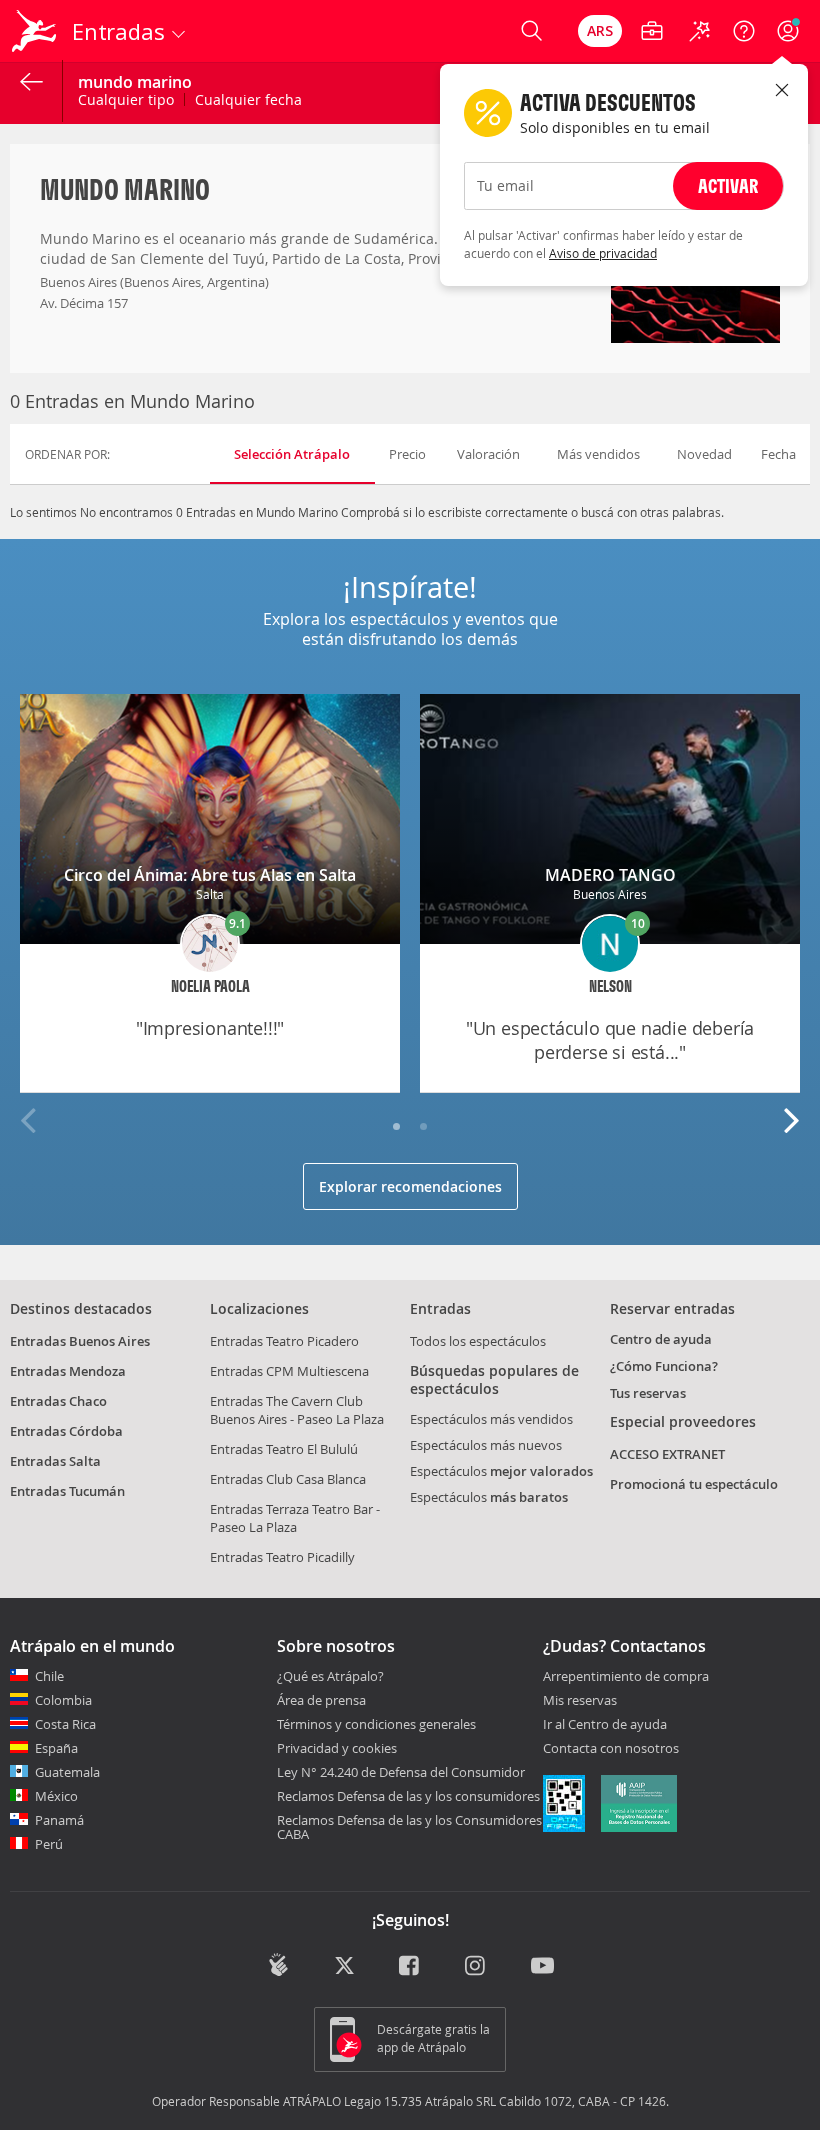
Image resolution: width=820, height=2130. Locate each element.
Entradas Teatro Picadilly (282, 1557)
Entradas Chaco (58, 1401)
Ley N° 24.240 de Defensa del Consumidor (401, 1772)
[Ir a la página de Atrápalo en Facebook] (410, 1967)
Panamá (59, 1820)
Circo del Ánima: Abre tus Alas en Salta (210, 875)
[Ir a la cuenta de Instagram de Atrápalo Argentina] (476, 1967)
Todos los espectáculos (478, 1341)
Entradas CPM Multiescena (289, 1371)
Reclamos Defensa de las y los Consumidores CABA (409, 1827)
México (56, 1796)
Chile (49, 1676)
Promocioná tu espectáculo (694, 1484)
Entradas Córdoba (66, 1431)
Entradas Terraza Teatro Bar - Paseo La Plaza (295, 1518)
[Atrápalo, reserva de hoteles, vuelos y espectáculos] (36, 31)
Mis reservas (580, 1701)
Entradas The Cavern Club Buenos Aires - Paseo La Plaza (297, 1410)
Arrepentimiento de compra (626, 1677)
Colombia (63, 1700)
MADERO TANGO (610, 875)
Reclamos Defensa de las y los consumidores (408, 1796)
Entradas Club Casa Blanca (288, 1479)
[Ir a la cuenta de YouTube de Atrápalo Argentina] (542, 1967)
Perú (49, 1844)
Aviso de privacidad (603, 253)
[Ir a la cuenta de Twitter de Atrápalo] (344, 1967)
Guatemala (67, 1772)
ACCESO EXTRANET (667, 1454)
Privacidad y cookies (337, 1748)
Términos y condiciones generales (376, 1724)
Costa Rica (65, 1724)
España (56, 1748)
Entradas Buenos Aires (80, 1341)
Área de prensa (321, 1700)
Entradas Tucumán (67, 1491)
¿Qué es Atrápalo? (330, 1676)
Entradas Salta (55, 1461)
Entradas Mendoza (68, 1371)
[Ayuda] (744, 31)
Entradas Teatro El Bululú (284, 1449)
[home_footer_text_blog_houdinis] (278, 1965)
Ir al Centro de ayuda (605, 1725)
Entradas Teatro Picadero (284, 1341)
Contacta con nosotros (611, 1749)
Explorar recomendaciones (410, 1186)
